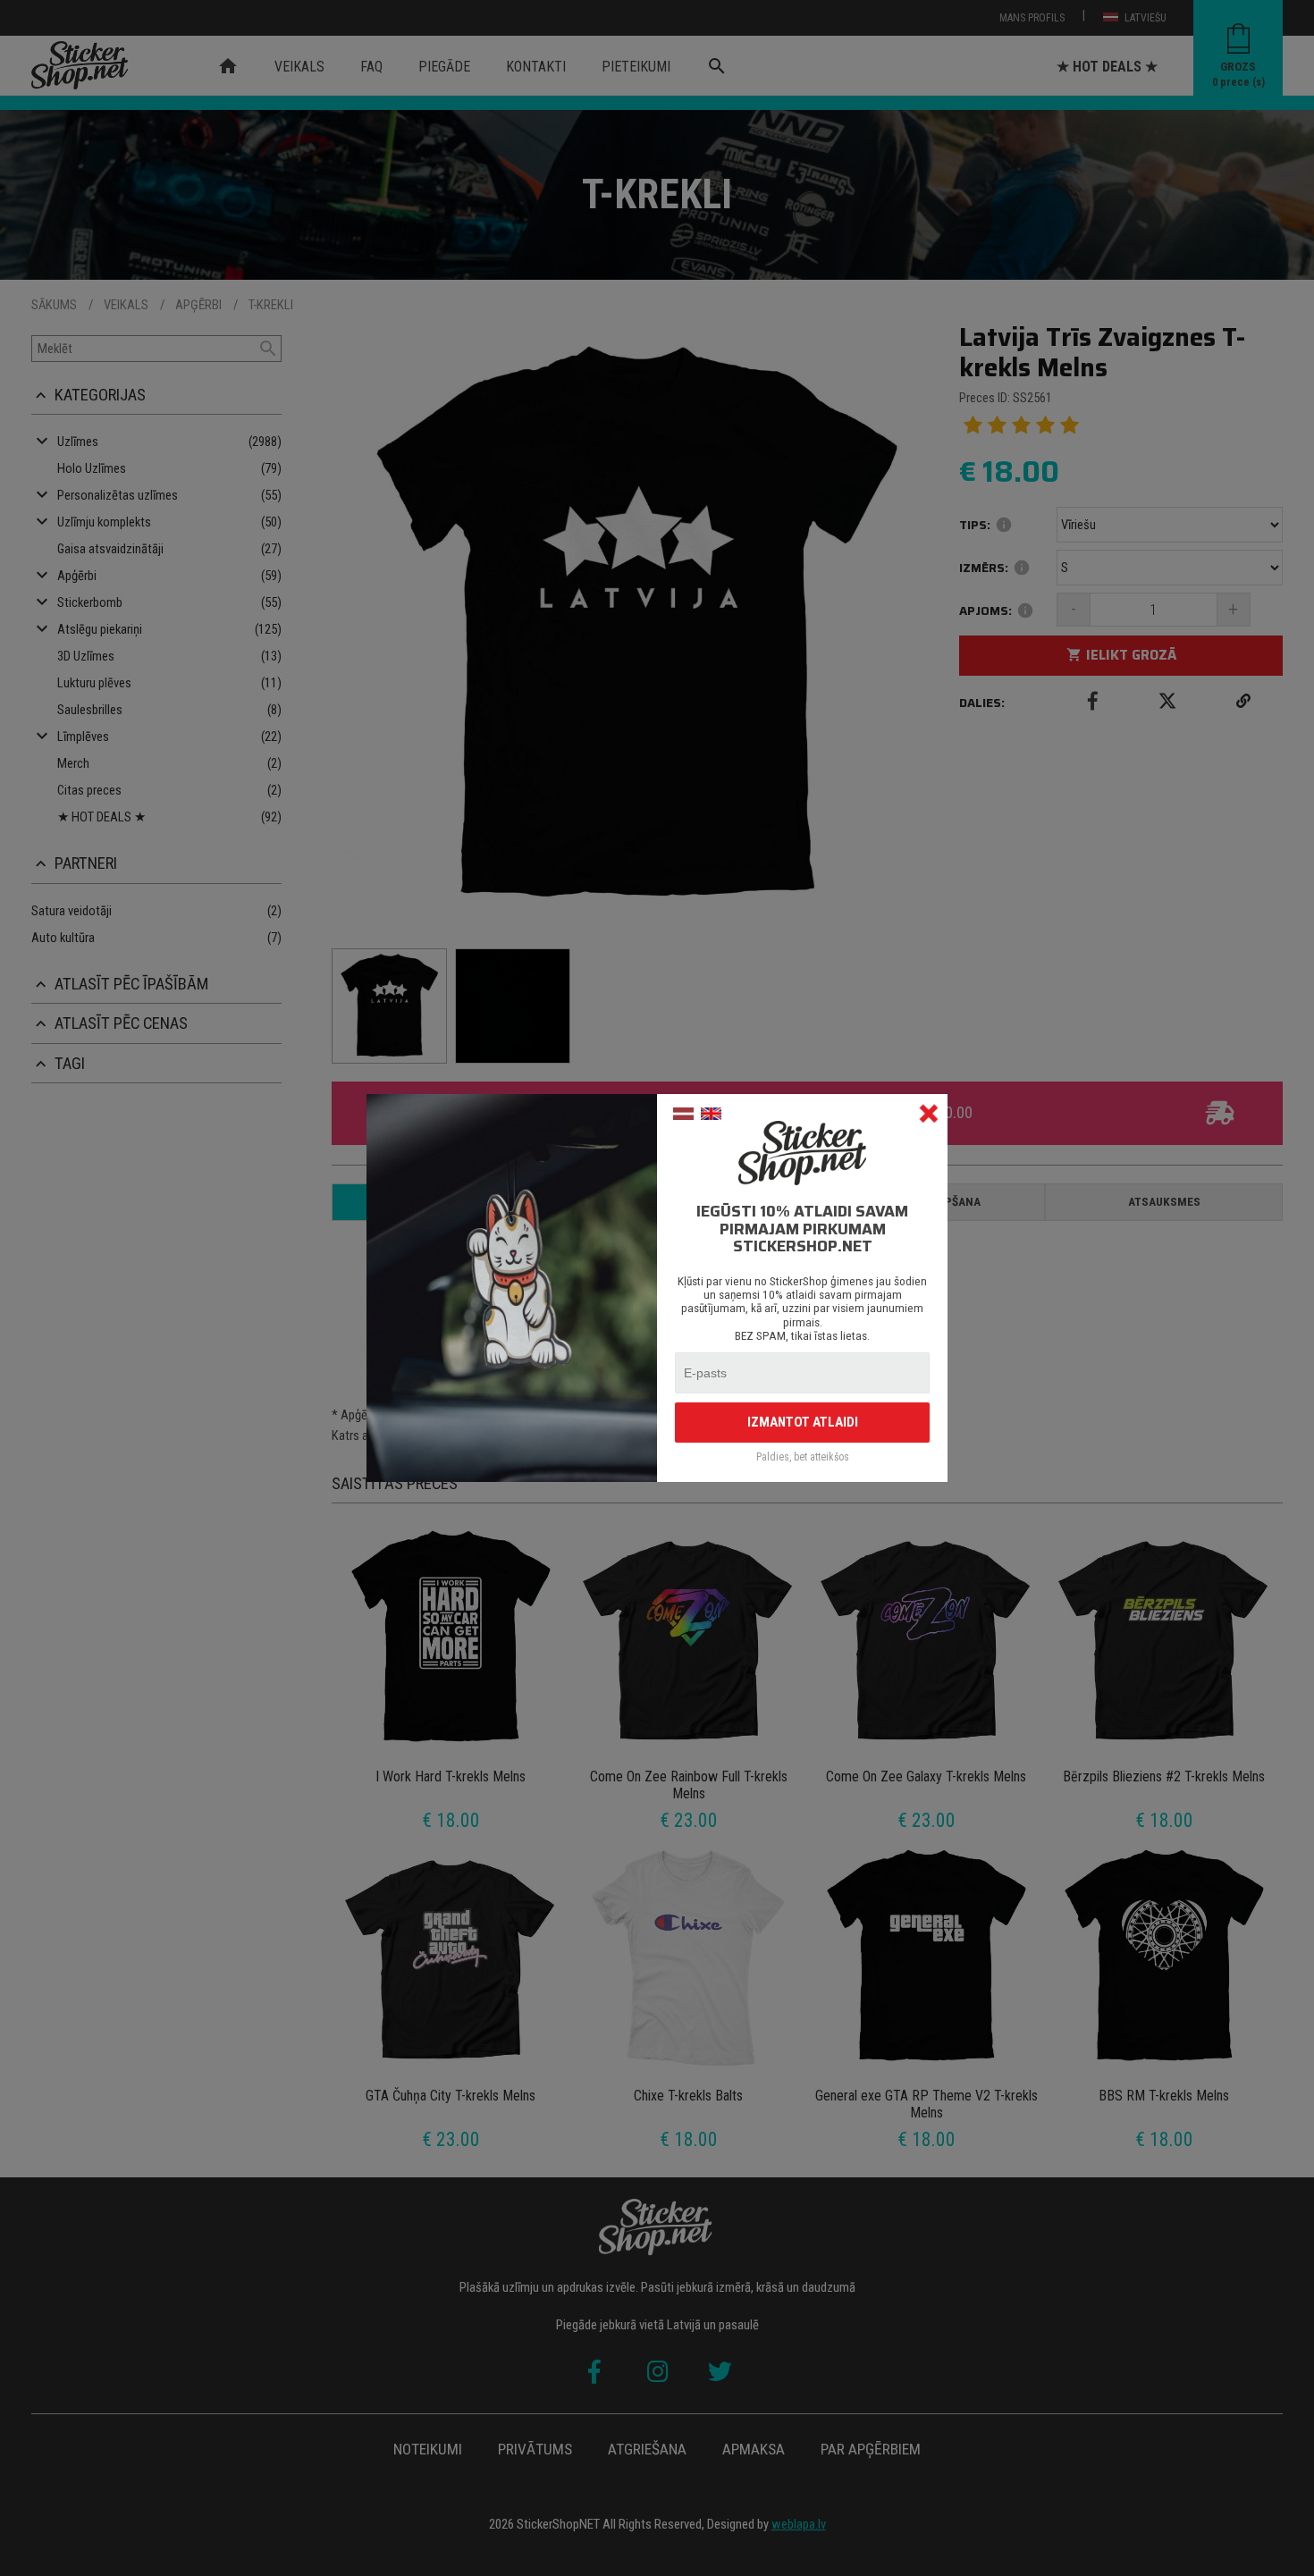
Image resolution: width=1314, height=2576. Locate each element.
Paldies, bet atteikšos (803, 1457)
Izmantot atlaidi (803, 1422)
